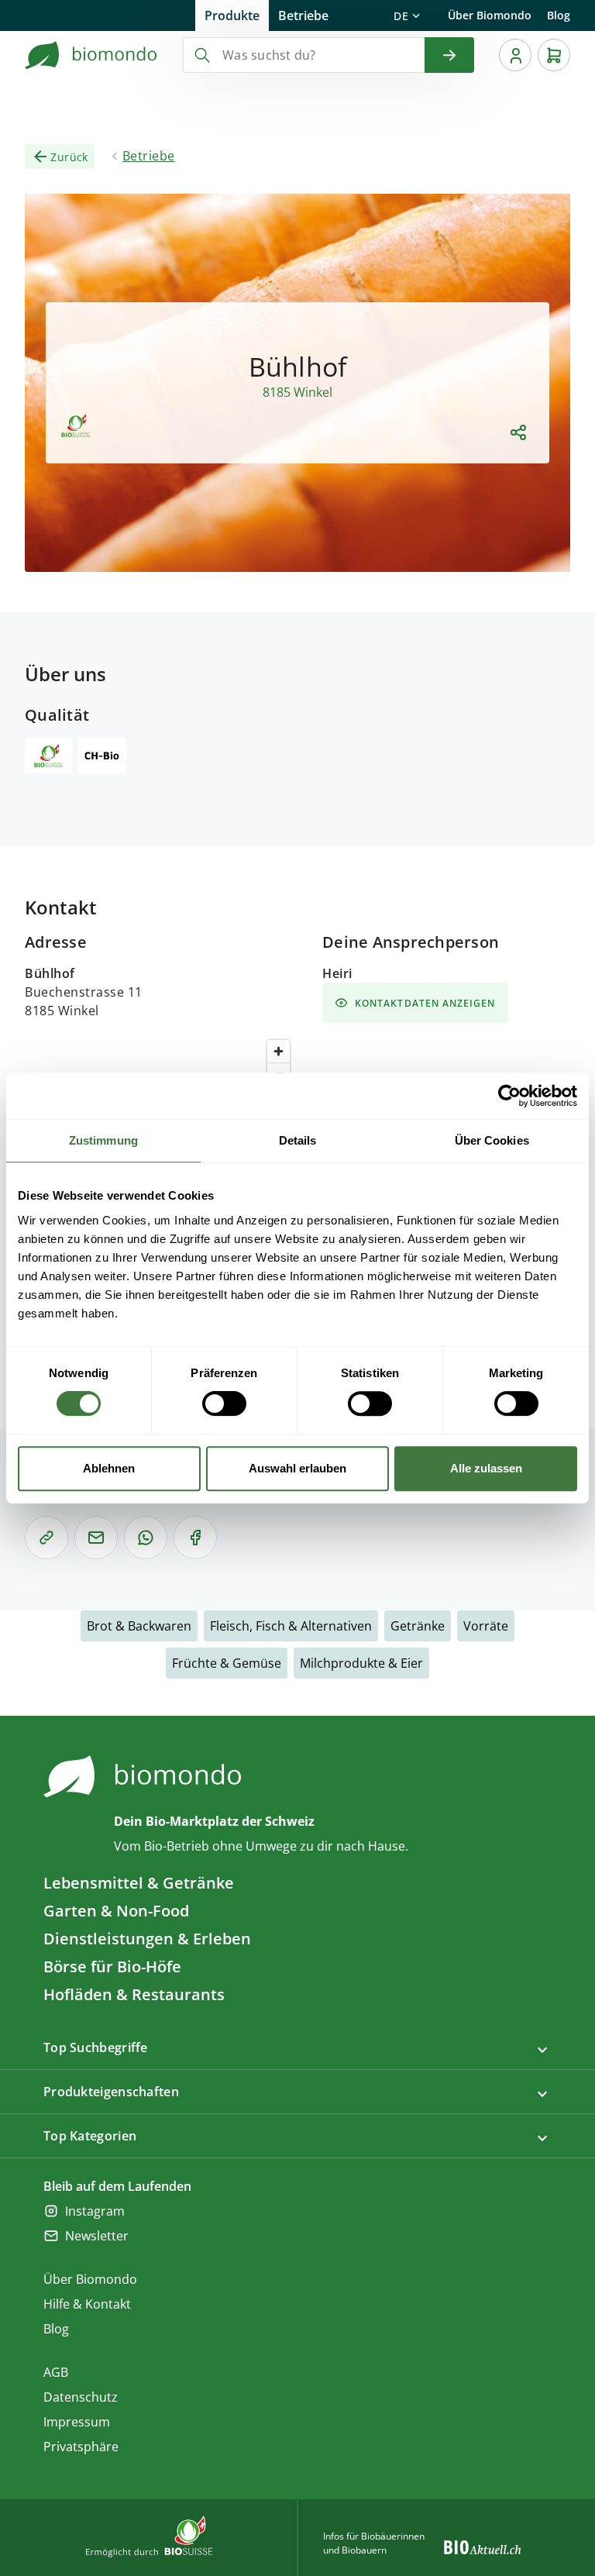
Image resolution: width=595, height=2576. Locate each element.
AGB (56, 2372)
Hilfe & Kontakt (87, 2304)
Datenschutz (81, 2397)
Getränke (418, 1626)
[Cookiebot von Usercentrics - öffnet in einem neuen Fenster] (509, 1096)
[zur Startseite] (91, 55)
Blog (559, 15)
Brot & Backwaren (139, 1626)
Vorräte (486, 1626)
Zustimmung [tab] (103, 1140)
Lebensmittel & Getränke (139, 1883)
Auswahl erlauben (297, 1468)
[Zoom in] (279, 1051)
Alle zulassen (486, 1468)
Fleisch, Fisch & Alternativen (291, 1626)
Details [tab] (298, 1140)
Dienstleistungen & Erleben (147, 1939)
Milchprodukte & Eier (361, 1663)
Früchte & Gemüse (227, 1663)
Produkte (232, 15)
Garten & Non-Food (116, 1911)
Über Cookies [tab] (492, 1140)
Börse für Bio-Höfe (112, 1966)
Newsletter (97, 2236)
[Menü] (515, 55)
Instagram (95, 2211)
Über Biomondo (490, 15)
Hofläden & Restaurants (134, 1994)
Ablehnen (109, 1468)
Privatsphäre (81, 2447)
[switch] (224, 1403)
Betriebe (303, 15)
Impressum (77, 2422)
